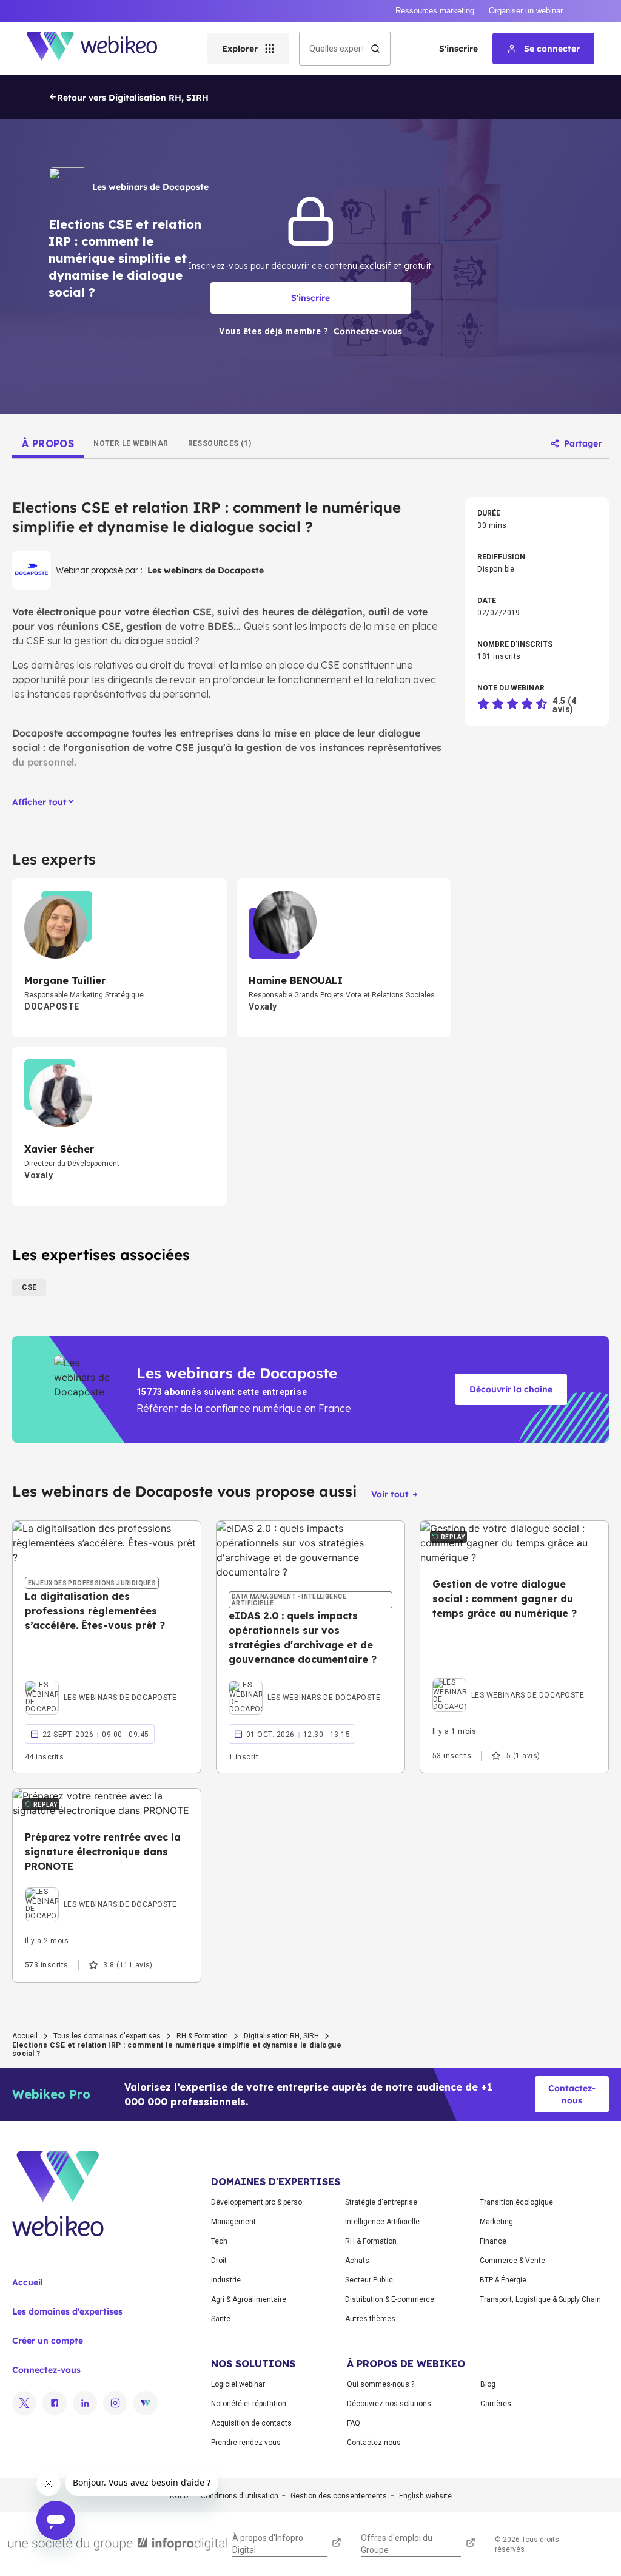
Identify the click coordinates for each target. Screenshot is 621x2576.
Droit (219, 2261)
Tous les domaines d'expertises (107, 2036)
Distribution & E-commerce (390, 2299)
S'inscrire (458, 49)
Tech (219, 2241)
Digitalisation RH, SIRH (281, 2036)
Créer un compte (48, 2341)
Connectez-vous (46, 2370)
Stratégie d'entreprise (381, 2202)
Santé (221, 2319)
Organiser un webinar (526, 11)
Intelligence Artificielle (382, 2222)
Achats (357, 2261)
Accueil (25, 2036)
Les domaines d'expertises (67, 2311)
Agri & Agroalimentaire (249, 2299)
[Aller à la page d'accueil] (102, 49)
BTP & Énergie (503, 2280)
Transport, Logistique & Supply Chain (540, 2299)
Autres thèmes (370, 2319)
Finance (493, 2241)
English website (425, 2496)
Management (233, 2222)
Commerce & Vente (512, 2261)
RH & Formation (202, 2036)
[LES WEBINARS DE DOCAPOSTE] (101, 1684)
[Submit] (375, 49)
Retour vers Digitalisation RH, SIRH (133, 98)
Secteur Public (369, 2280)
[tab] (48, 443)
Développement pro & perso (257, 2202)
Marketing (496, 2222)
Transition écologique (516, 2202)
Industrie (226, 2280)
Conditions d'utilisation (240, 2496)
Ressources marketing (435, 11)
